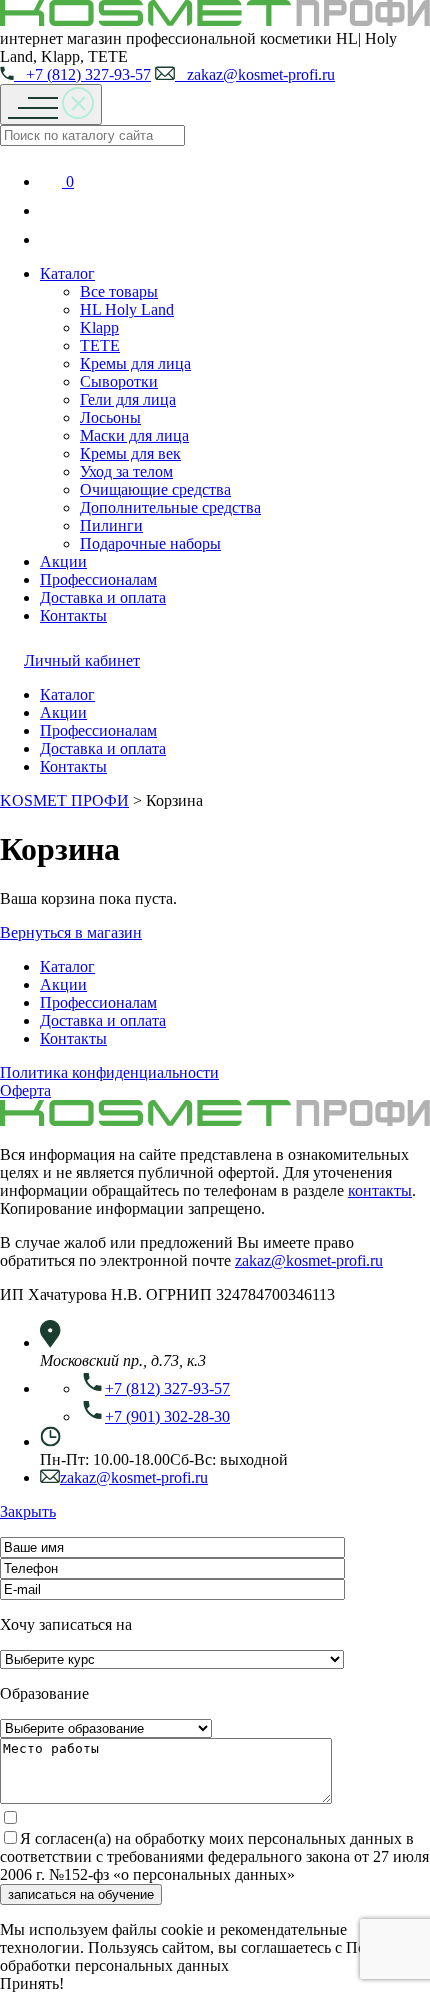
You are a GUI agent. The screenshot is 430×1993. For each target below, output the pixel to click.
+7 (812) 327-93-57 (82, 74)
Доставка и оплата (103, 597)
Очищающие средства (155, 489)
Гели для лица (128, 399)
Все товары (119, 291)
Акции (63, 561)
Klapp (99, 327)
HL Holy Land (127, 309)
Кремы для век (130, 453)
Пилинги (111, 525)
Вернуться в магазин (71, 932)
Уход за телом (126, 471)
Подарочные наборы (150, 543)
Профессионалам (98, 579)
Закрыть (28, 1511)
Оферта (25, 1090)
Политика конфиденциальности (109, 1072)
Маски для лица (134, 435)
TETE (100, 345)
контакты (380, 1190)
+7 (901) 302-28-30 (167, 1416)
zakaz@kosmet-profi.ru (255, 74)
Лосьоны (110, 417)
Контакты (73, 615)
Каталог (67, 273)
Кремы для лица (135, 363)
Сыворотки (119, 381)
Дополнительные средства (170, 507)
